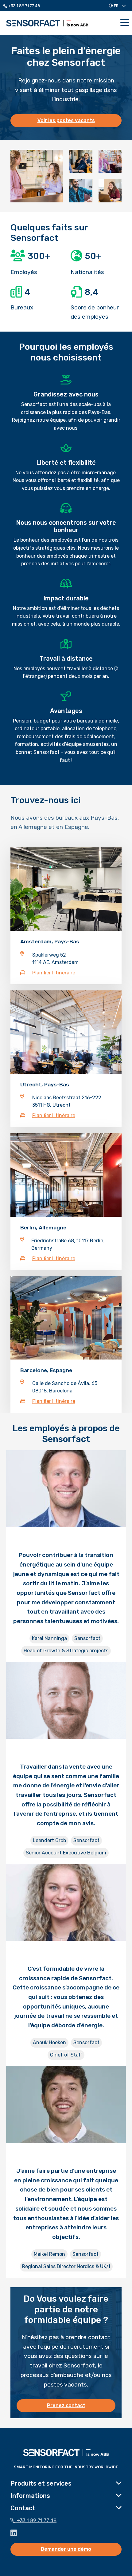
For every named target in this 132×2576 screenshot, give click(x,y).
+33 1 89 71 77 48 (24, 6)
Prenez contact (66, 2405)
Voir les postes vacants (66, 120)
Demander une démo (66, 2549)
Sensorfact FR (47, 23)
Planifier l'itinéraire (54, 973)
